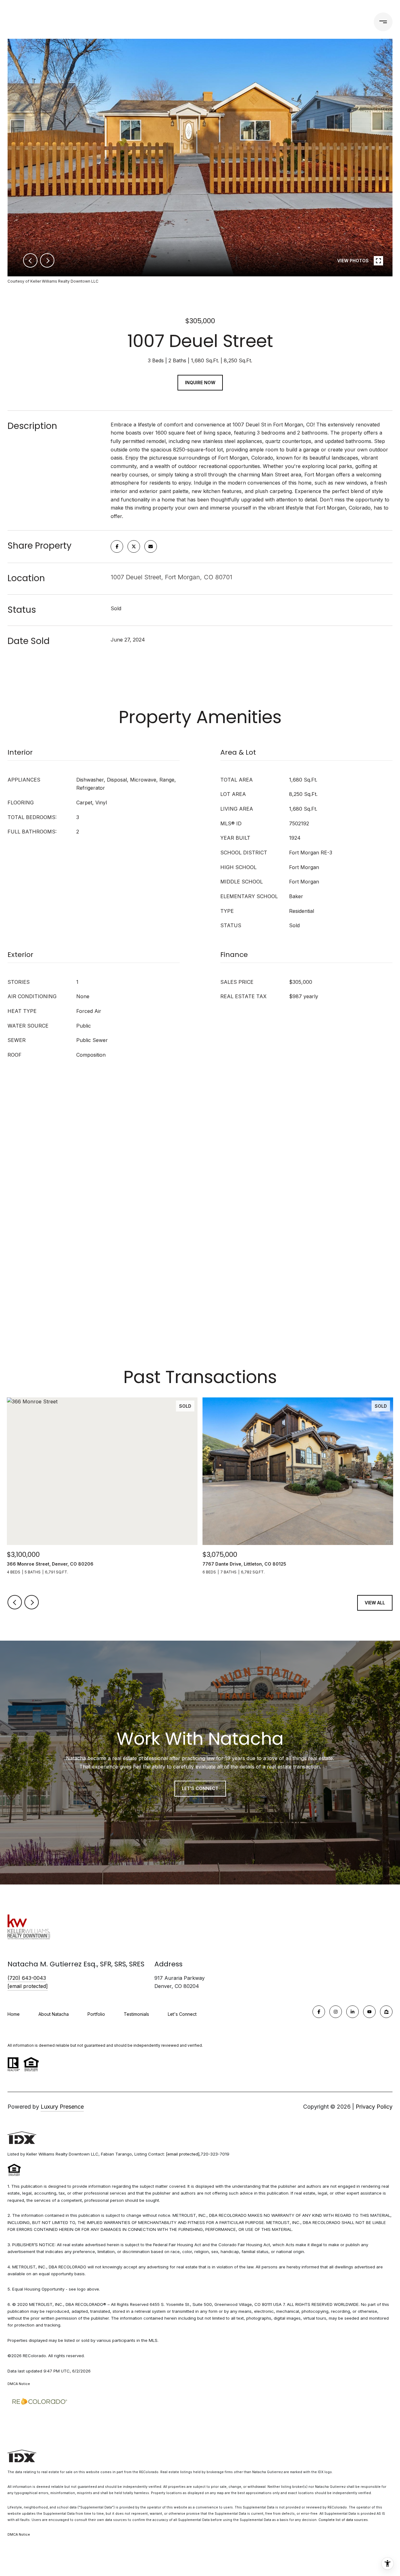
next (47, 260)
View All (375, 1603)
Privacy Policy (374, 2107)
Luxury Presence (62, 2107)
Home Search (183, 22)
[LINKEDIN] (352, 2012)
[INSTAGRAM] (336, 2012)
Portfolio (142, 22)
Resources (233, 22)
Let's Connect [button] (200, 1788)
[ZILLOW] (386, 2012)
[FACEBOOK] (319, 2012)
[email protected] (183, 2154)
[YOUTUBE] (369, 2012)
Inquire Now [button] (200, 382)
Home (14, 2014)
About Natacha (54, 2014)
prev (30, 260)
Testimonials (136, 2014)
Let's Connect (182, 2014)
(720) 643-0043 (336, 22)
